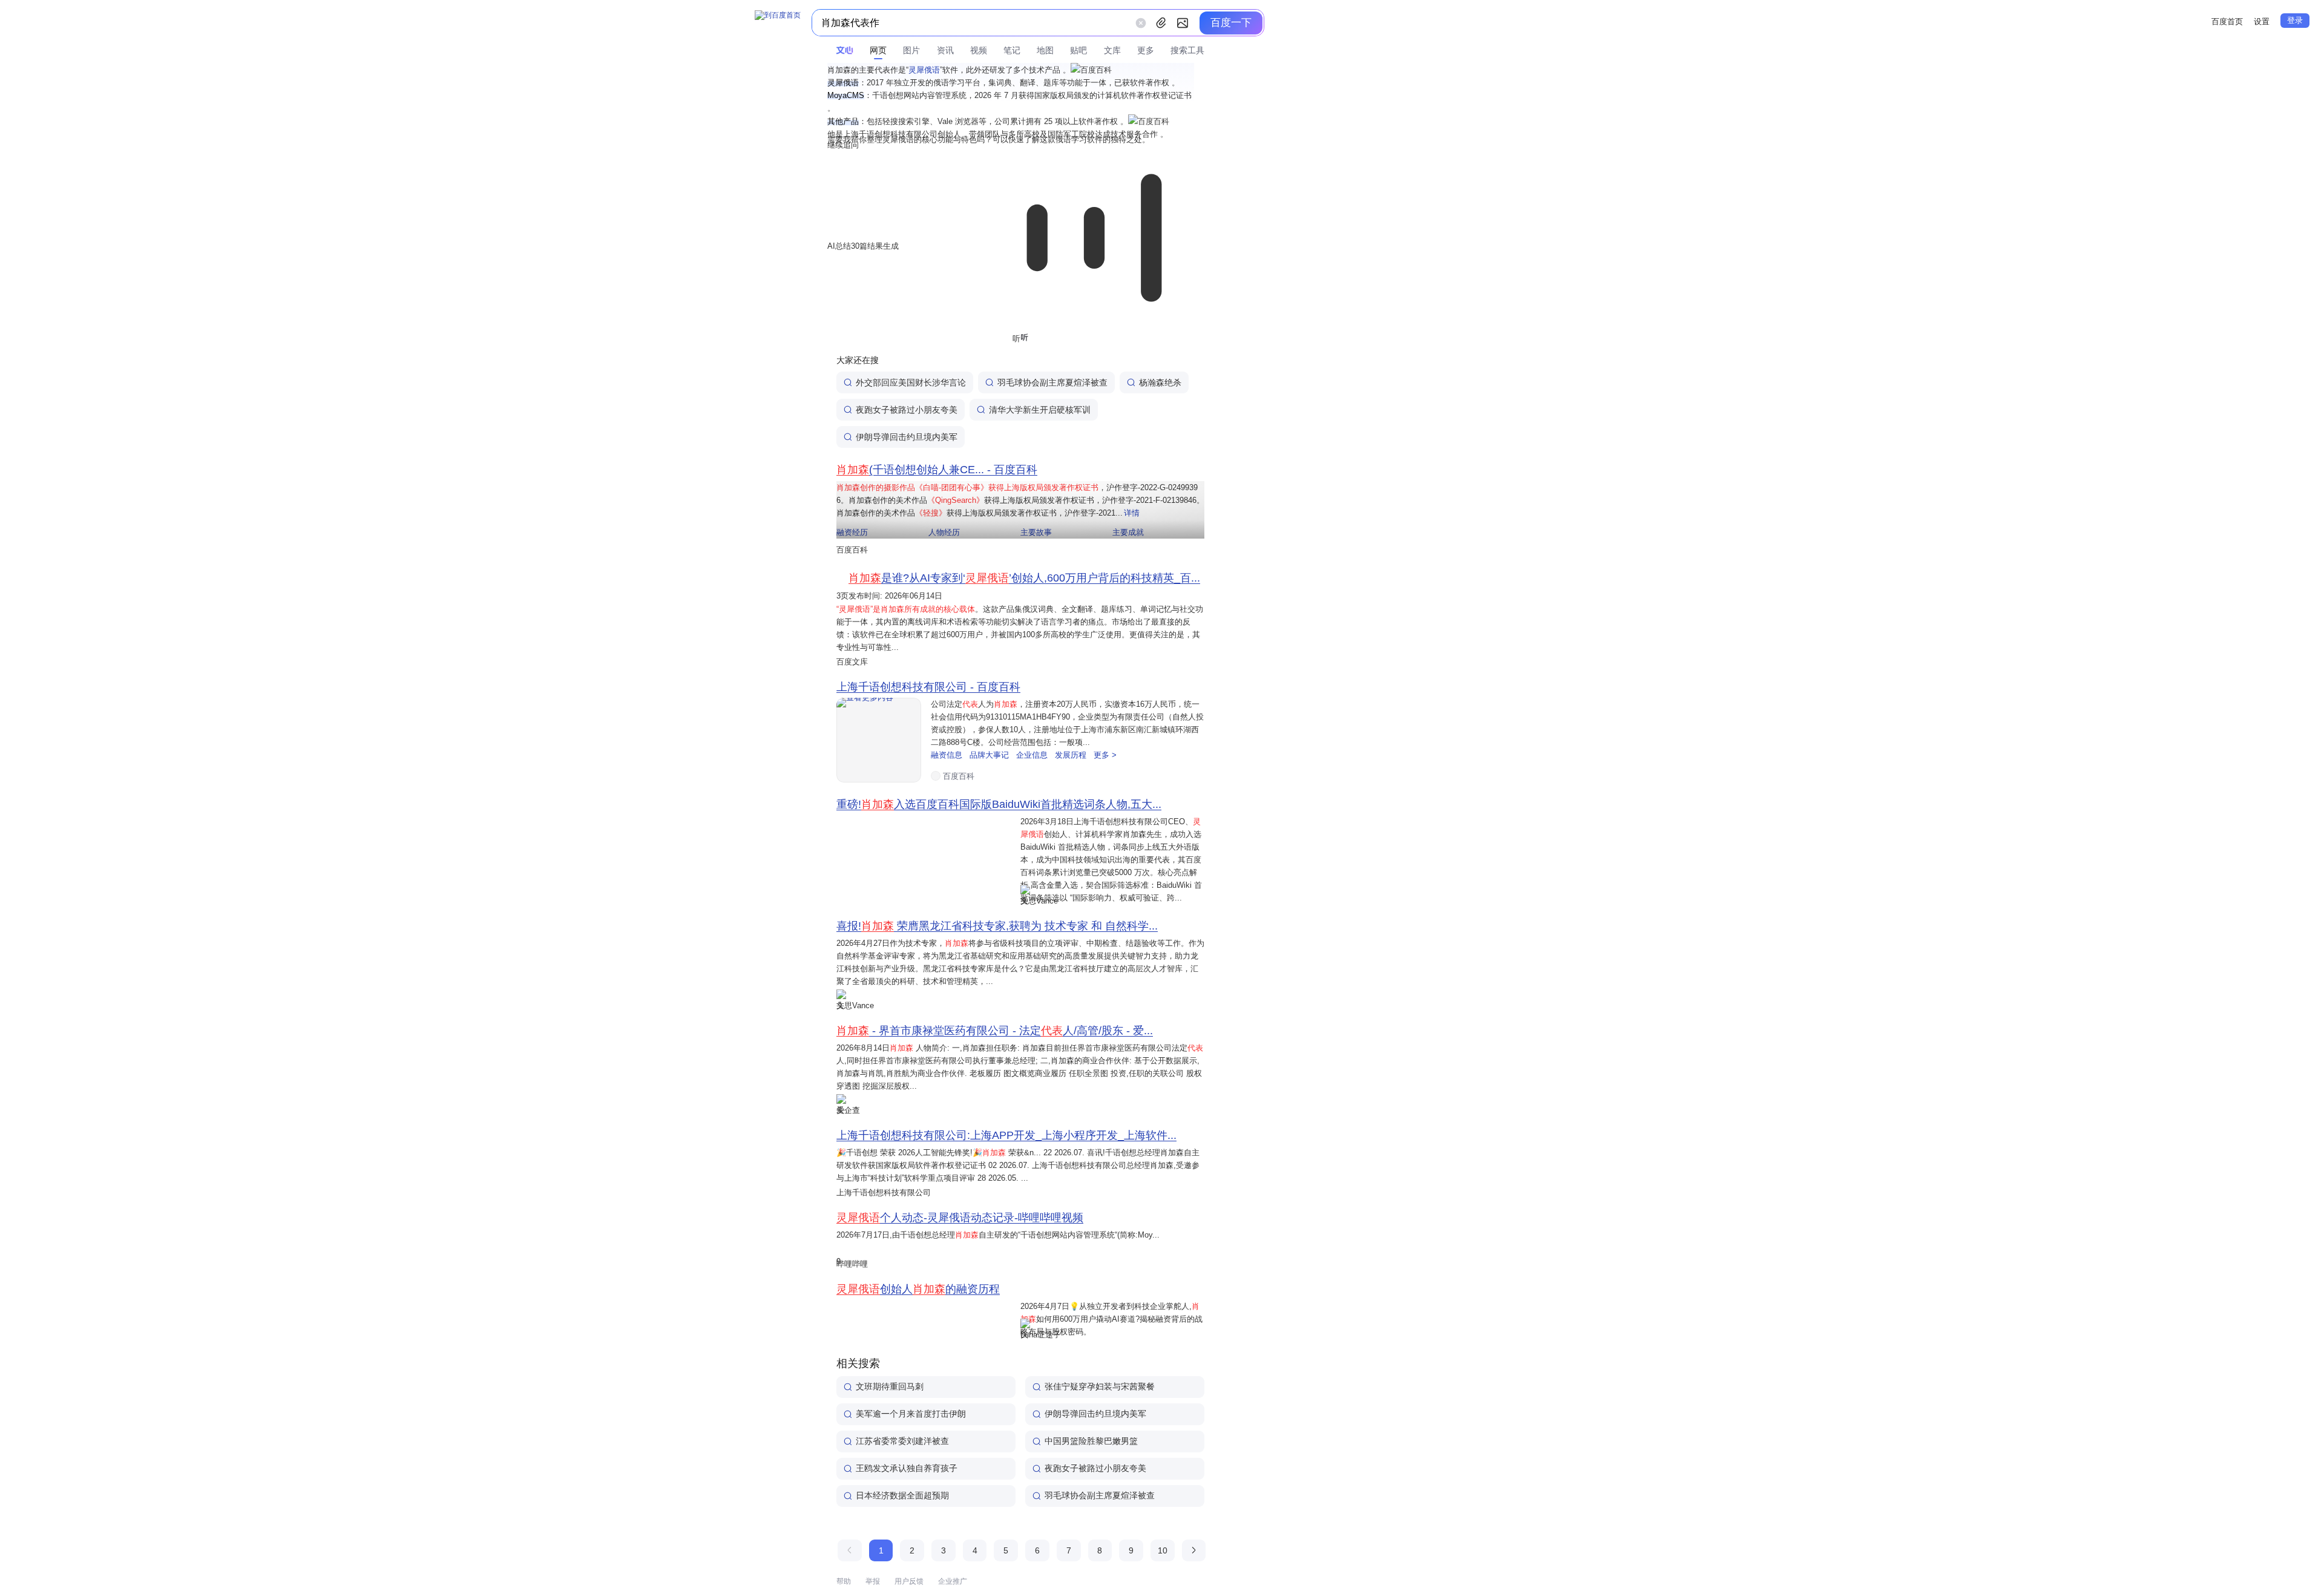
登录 (2295, 20)
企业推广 (953, 1581)
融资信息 (948, 755)
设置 (2262, 21)
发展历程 (1072, 755)
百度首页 (2227, 21)
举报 (873, 1581)
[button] (1091, 70)
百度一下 (1231, 23)
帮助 (844, 1581)
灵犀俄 (924, 70)
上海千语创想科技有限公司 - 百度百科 (928, 687)
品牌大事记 (990, 755)
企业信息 (1033, 755)
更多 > (1105, 755)
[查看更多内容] (879, 740)
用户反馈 (909, 1581)
